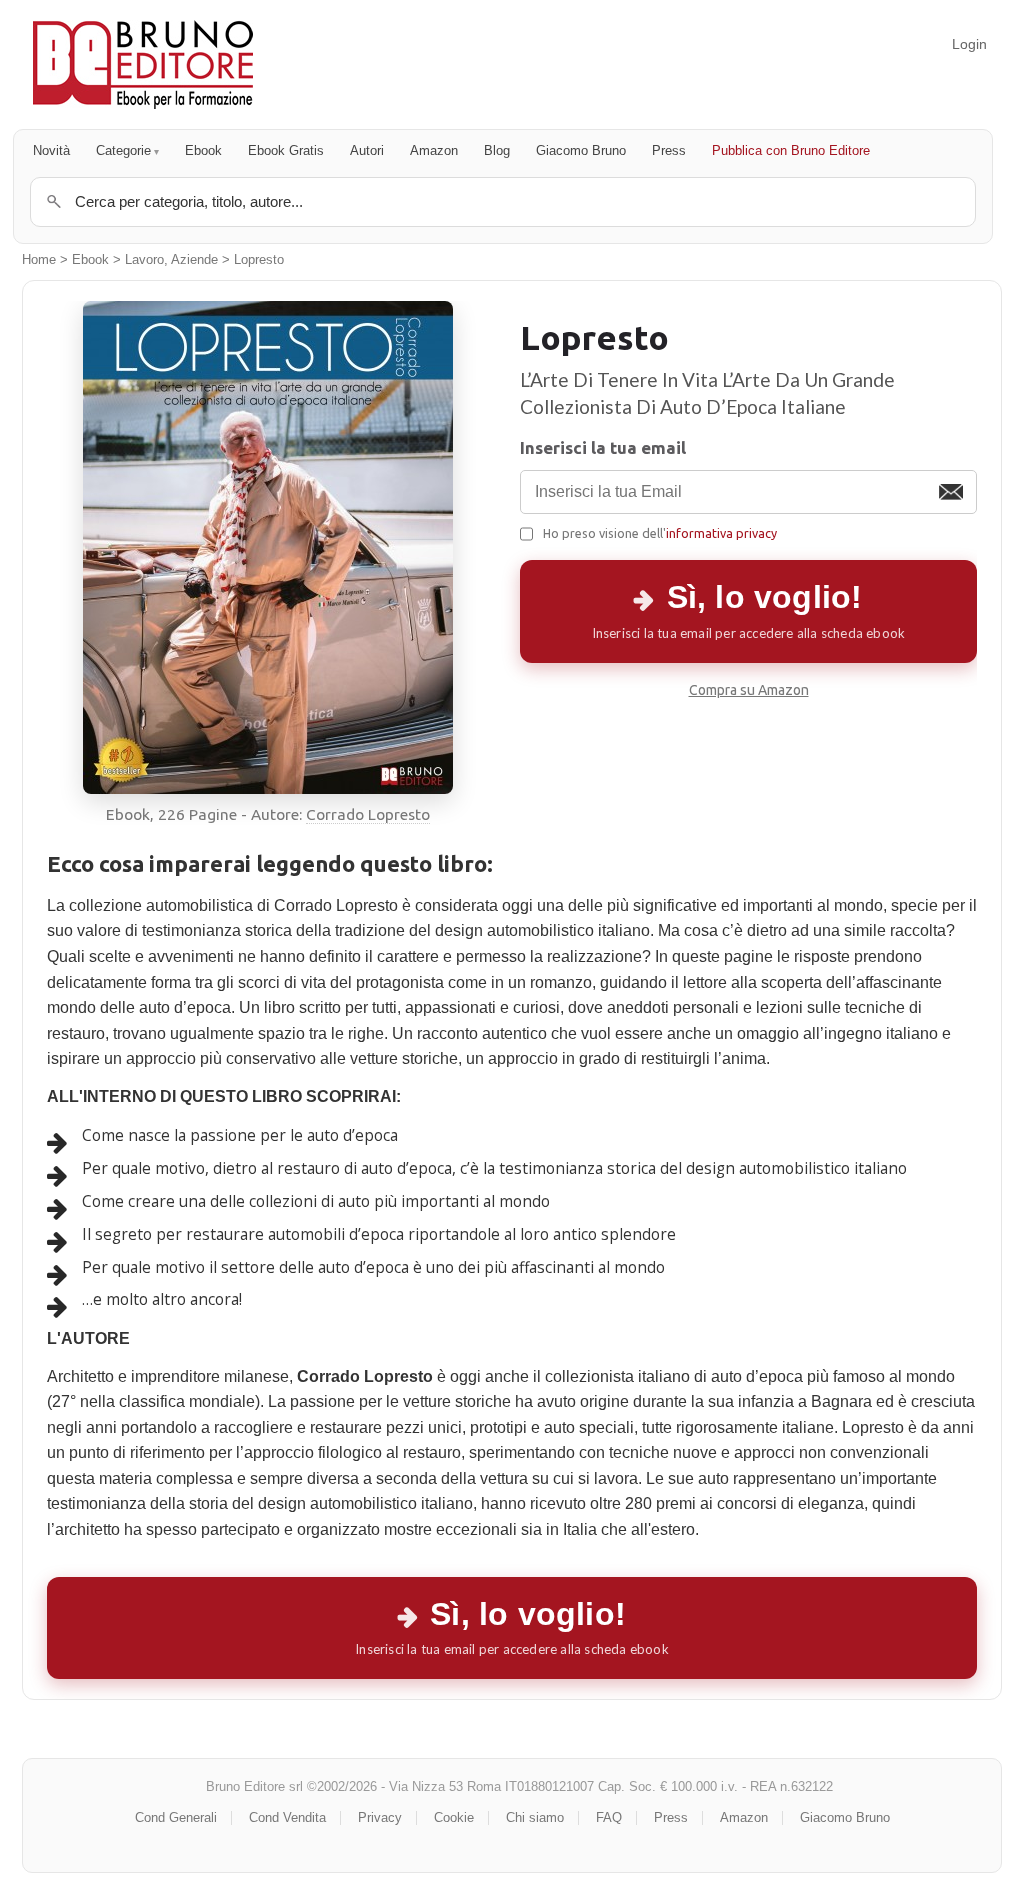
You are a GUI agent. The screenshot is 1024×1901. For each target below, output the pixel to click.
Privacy (380, 1817)
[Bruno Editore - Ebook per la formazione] (143, 64)
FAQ (609, 1817)
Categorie (123, 150)
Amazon (434, 150)
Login (969, 44)
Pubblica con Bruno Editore (791, 150)
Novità (51, 150)
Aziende (194, 260)
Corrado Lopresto (368, 814)
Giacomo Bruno (581, 150)
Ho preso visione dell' (660, 533)
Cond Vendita (287, 1817)
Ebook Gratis (286, 150)
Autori (367, 150)
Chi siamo (535, 1817)
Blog (497, 150)
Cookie (454, 1817)
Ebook (203, 150)
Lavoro (144, 260)
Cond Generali (176, 1817)
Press (669, 150)
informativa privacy (721, 533)
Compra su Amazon (749, 690)
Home (39, 260)
